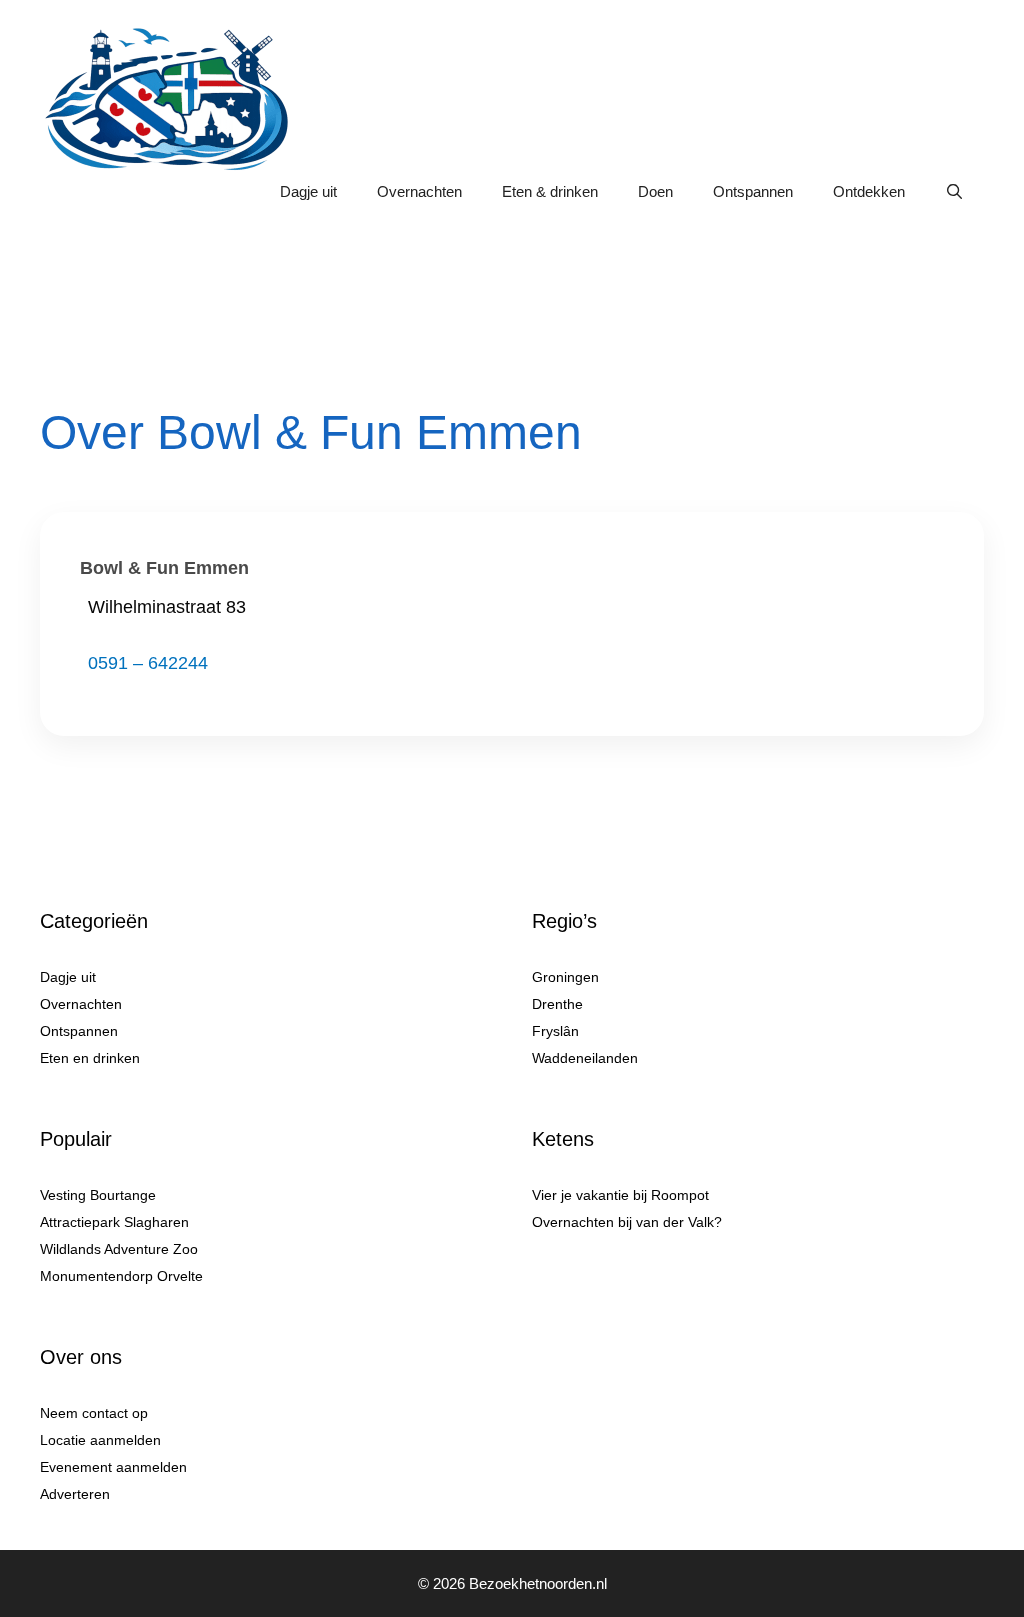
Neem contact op (94, 1413)
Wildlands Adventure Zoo (119, 1249)
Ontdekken (869, 191)
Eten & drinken (550, 191)
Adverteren (75, 1494)
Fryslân (555, 1031)
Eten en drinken (90, 1058)
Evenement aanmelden (113, 1467)
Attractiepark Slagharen (114, 1222)
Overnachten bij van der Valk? (627, 1222)
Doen (655, 191)
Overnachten (419, 191)
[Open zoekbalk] (954, 192)
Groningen (565, 977)
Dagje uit (308, 191)
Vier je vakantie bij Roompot (620, 1195)
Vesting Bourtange (98, 1195)
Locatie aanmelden (100, 1440)
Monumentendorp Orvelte (121, 1276)
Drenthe (557, 1004)
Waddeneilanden (585, 1058)
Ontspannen (753, 191)
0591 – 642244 (148, 663)
